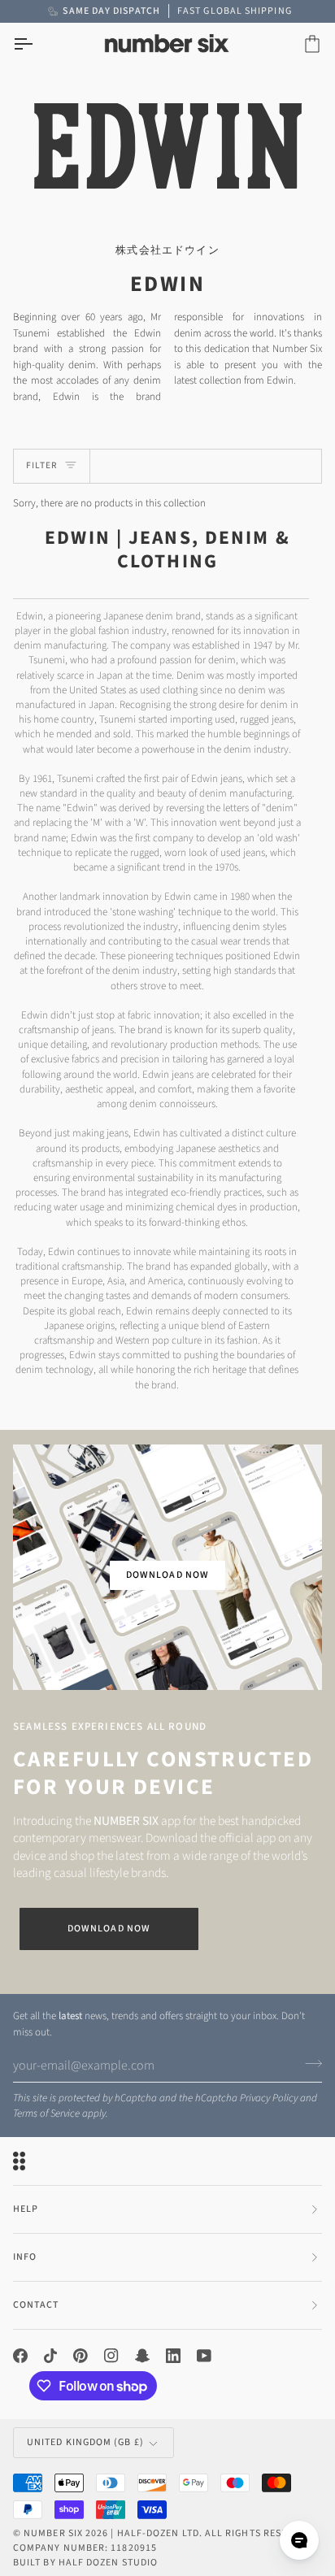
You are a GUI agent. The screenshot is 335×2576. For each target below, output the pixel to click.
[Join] (309, 2063)
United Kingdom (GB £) (85, 2442)
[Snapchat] (142, 2356)
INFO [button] (25, 2257)
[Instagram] (111, 2356)
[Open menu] (37, 44)
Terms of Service (46, 2113)
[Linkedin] (173, 2356)
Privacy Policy (269, 2098)
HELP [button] (26, 2209)
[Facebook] (20, 2356)
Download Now (109, 1929)
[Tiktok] (50, 2356)
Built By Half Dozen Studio (85, 2563)
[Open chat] (299, 2540)
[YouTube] (204, 2356)
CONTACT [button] (36, 2305)
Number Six (53, 2533)
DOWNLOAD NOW (167, 1575)
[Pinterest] (80, 2356)
